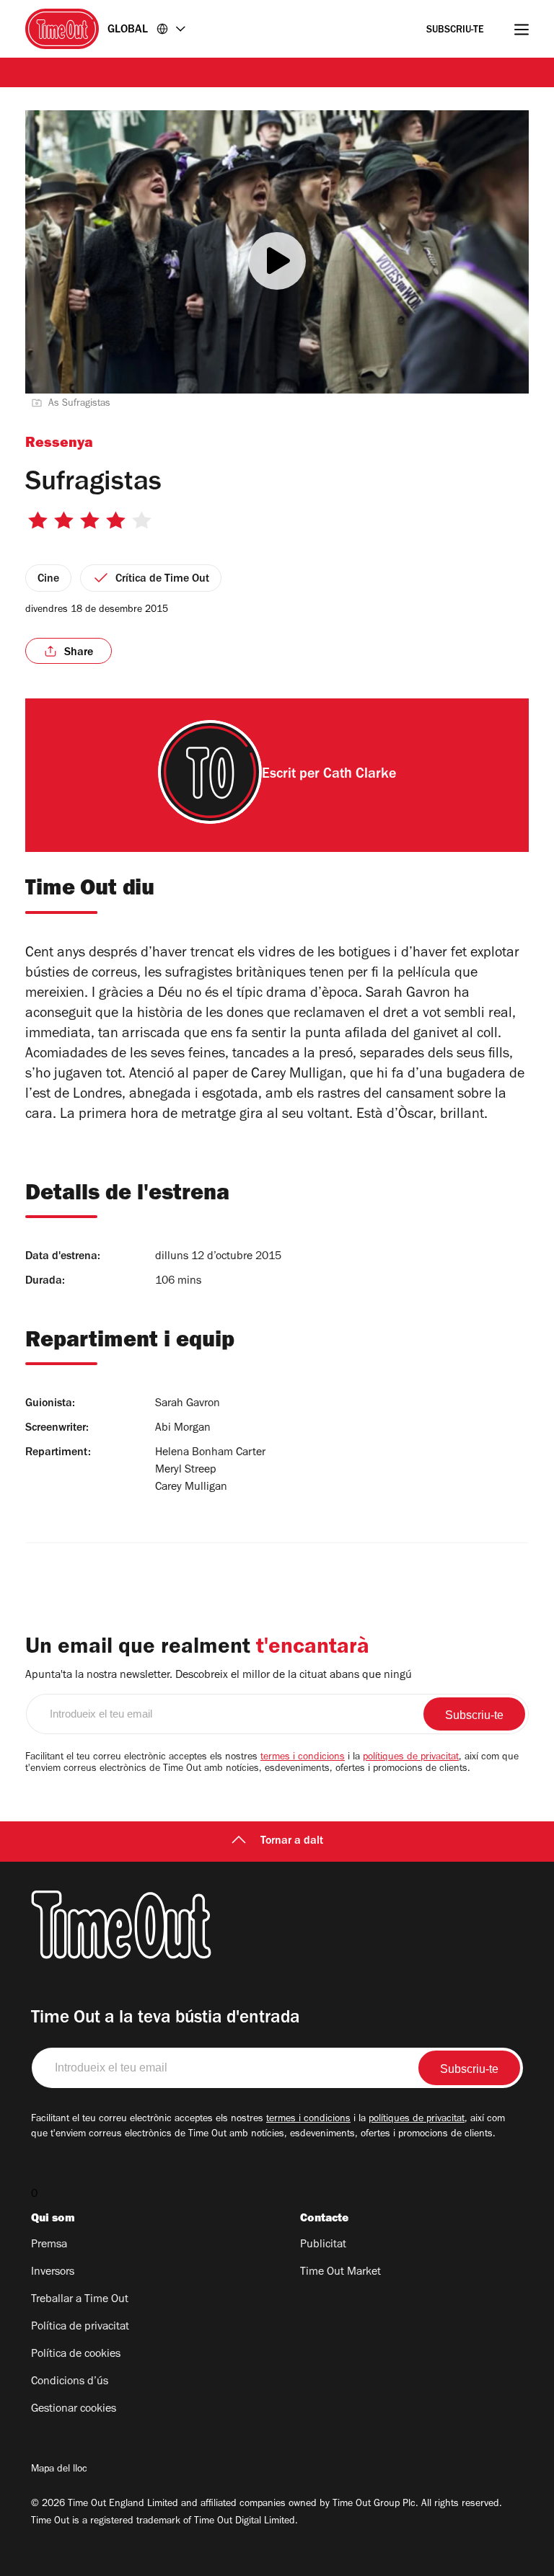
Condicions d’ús (70, 2382)
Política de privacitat (80, 2327)
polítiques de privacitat (411, 1758)
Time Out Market (340, 2273)
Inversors (53, 2273)
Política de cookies (76, 2355)
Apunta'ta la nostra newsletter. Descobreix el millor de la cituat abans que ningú (219, 1676)
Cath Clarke (360, 776)
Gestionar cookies (74, 2410)
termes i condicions (303, 1758)
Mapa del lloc (59, 2470)
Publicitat (323, 2245)
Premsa (49, 2245)
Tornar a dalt (292, 1842)
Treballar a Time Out (80, 2300)
